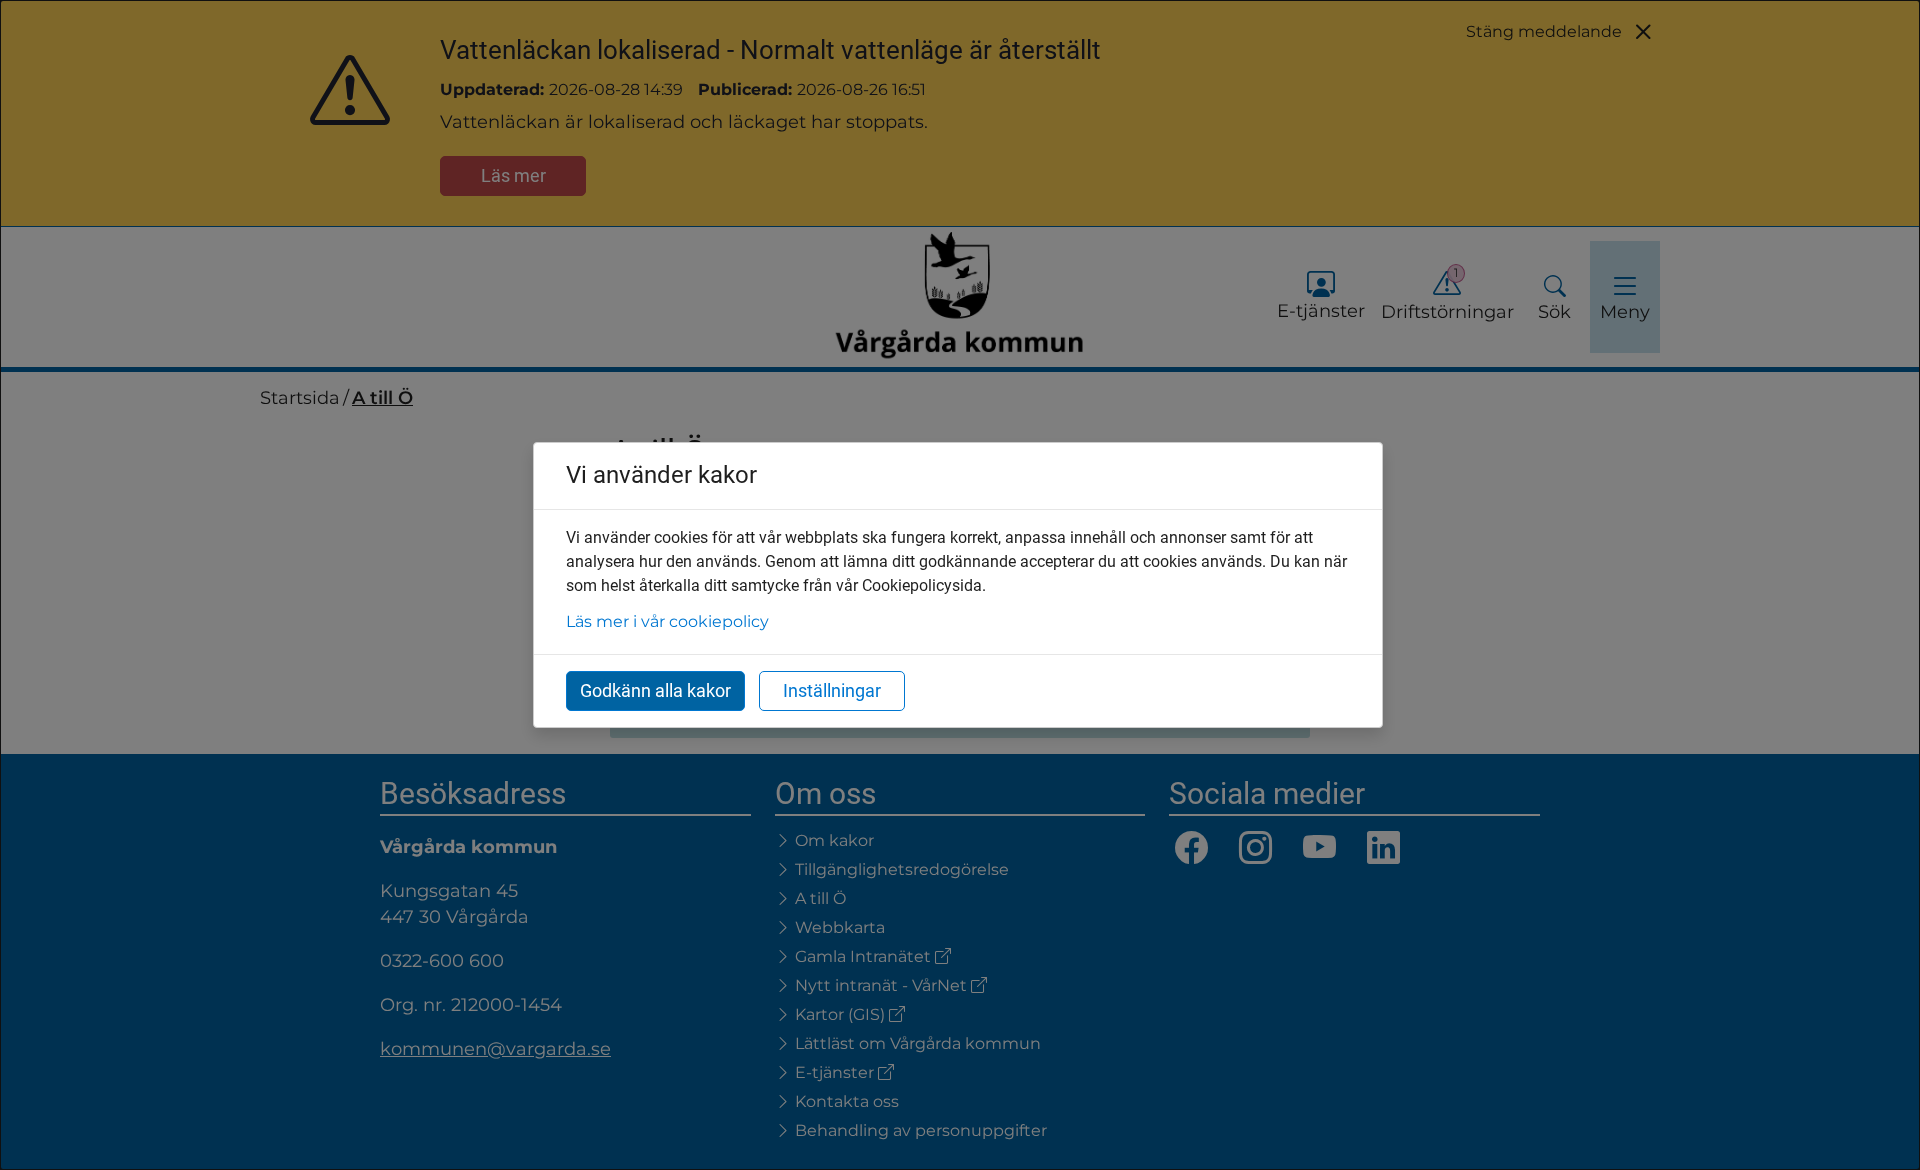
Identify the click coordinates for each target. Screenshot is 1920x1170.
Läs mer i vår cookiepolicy (667, 621)
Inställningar (832, 690)
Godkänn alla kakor (655, 690)
